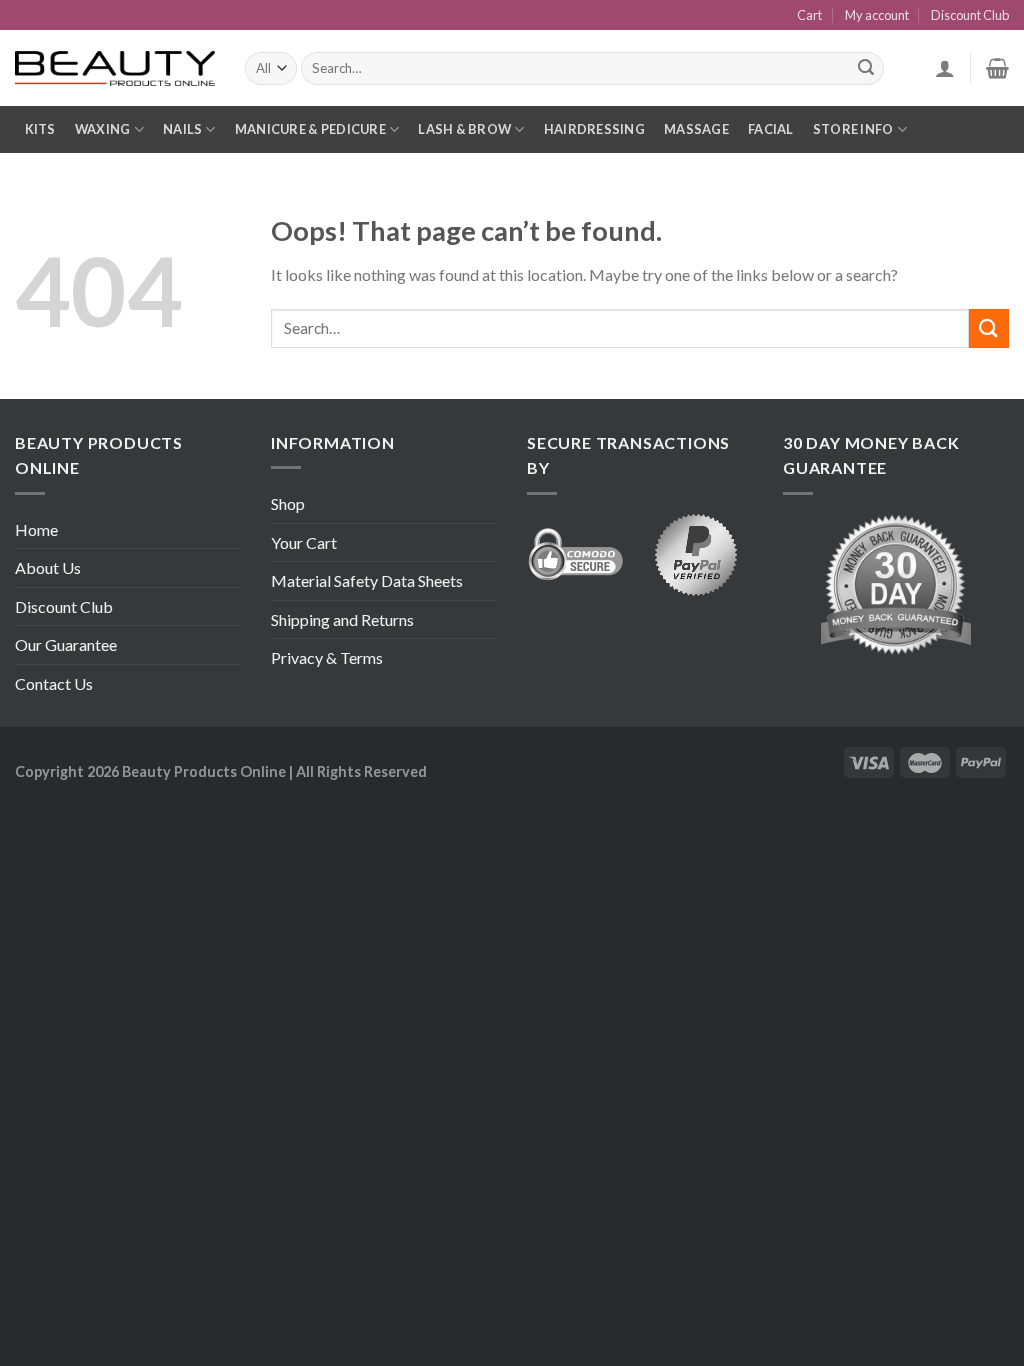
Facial (771, 129)
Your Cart (304, 542)
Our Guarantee (66, 644)
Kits (40, 129)
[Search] (866, 69)
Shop (288, 503)
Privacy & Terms (327, 657)
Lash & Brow (464, 129)
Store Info (853, 129)
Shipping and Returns (342, 619)
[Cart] (997, 68)
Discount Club (970, 15)
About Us (48, 567)
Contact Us (54, 683)
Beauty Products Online (204, 771)
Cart (809, 15)
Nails (182, 129)
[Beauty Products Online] (115, 69)
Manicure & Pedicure (310, 129)
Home (36, 529)
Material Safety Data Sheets (367, 580)
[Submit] (989, 328)
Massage (696, 129)
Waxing (103, 129)
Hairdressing (594, 129)
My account (877, 15)
